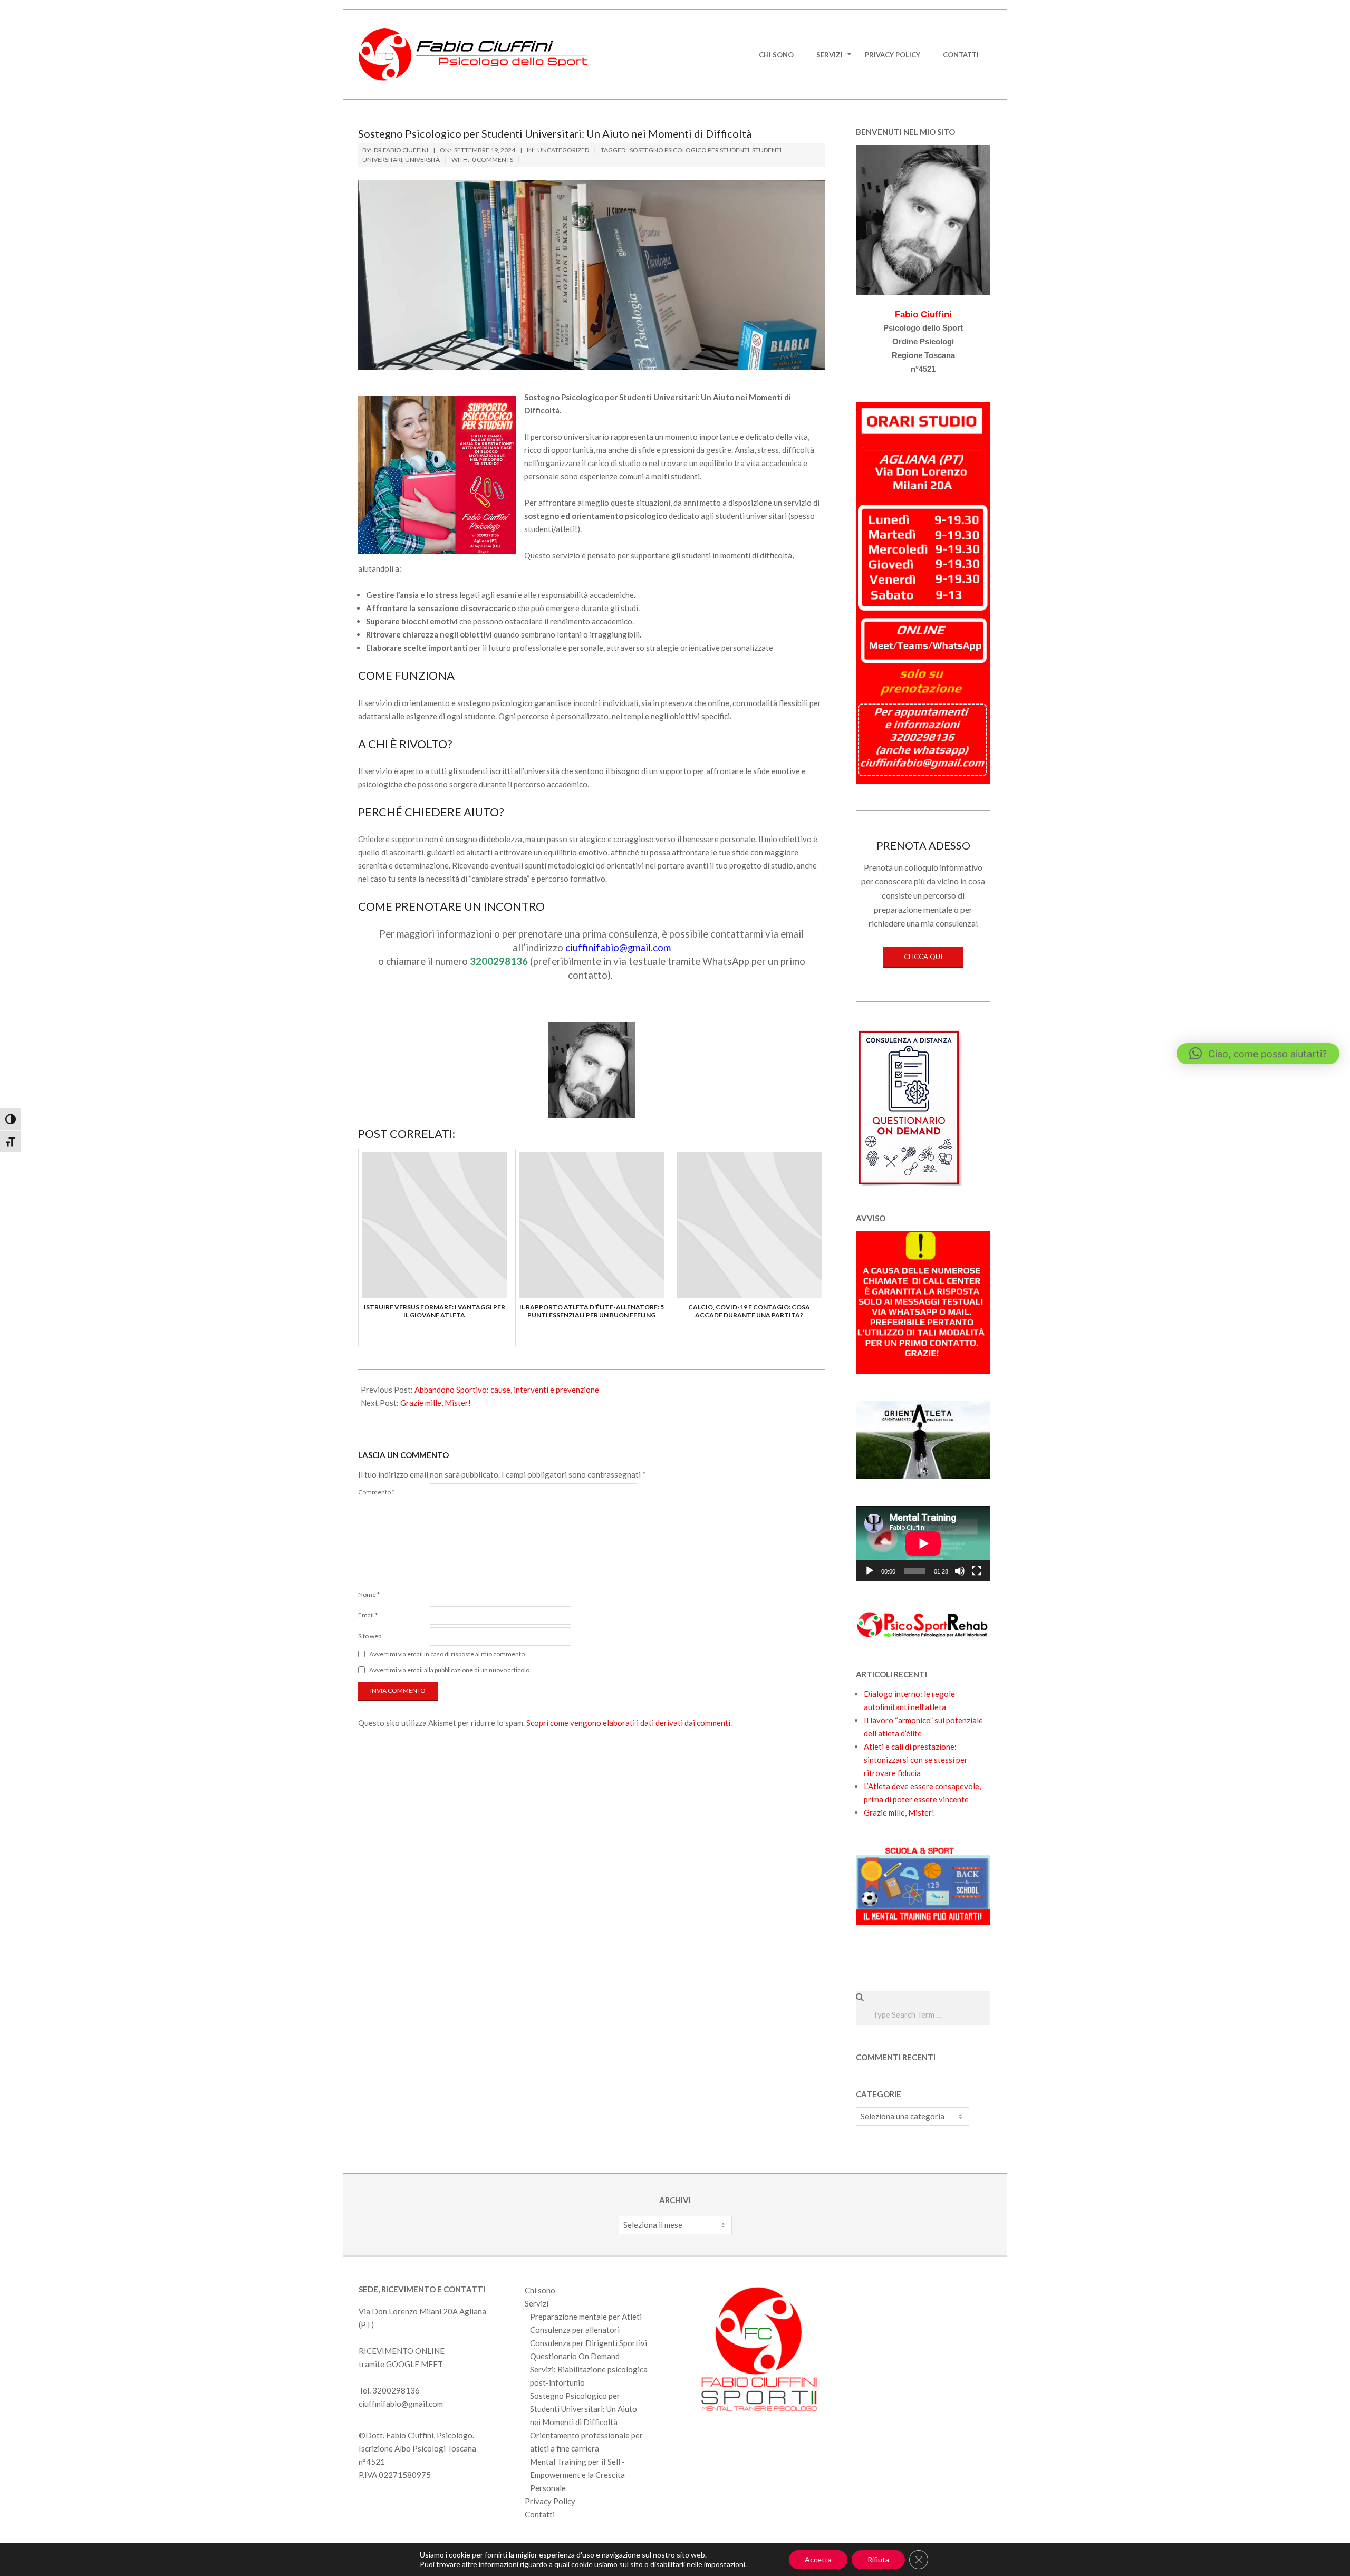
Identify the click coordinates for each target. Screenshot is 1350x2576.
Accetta (818, 2559)
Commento (376, 1492)
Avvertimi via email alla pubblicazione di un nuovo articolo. (450, 1670)
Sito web (370, 1636)
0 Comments (493, 160)
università (422, 160)
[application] (923, 1543)
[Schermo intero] (977, 1571)
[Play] (870, 1571)
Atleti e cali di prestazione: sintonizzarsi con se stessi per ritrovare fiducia (916, 1760)
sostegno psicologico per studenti (690, 150)
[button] (1258, 1054)
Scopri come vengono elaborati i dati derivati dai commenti (628, 1723)
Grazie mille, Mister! (436, 1403)
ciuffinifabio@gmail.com (401, 2404)
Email (368, 1615)
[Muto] (960, 1571)
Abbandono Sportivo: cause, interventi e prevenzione (507, 1390)
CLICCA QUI (923, 957)
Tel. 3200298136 (389, 2390)
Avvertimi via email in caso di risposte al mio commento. (448, 1654)
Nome (369, 1594)
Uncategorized (563, 150)
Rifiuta (878, 2559)
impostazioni (725, 2564)
